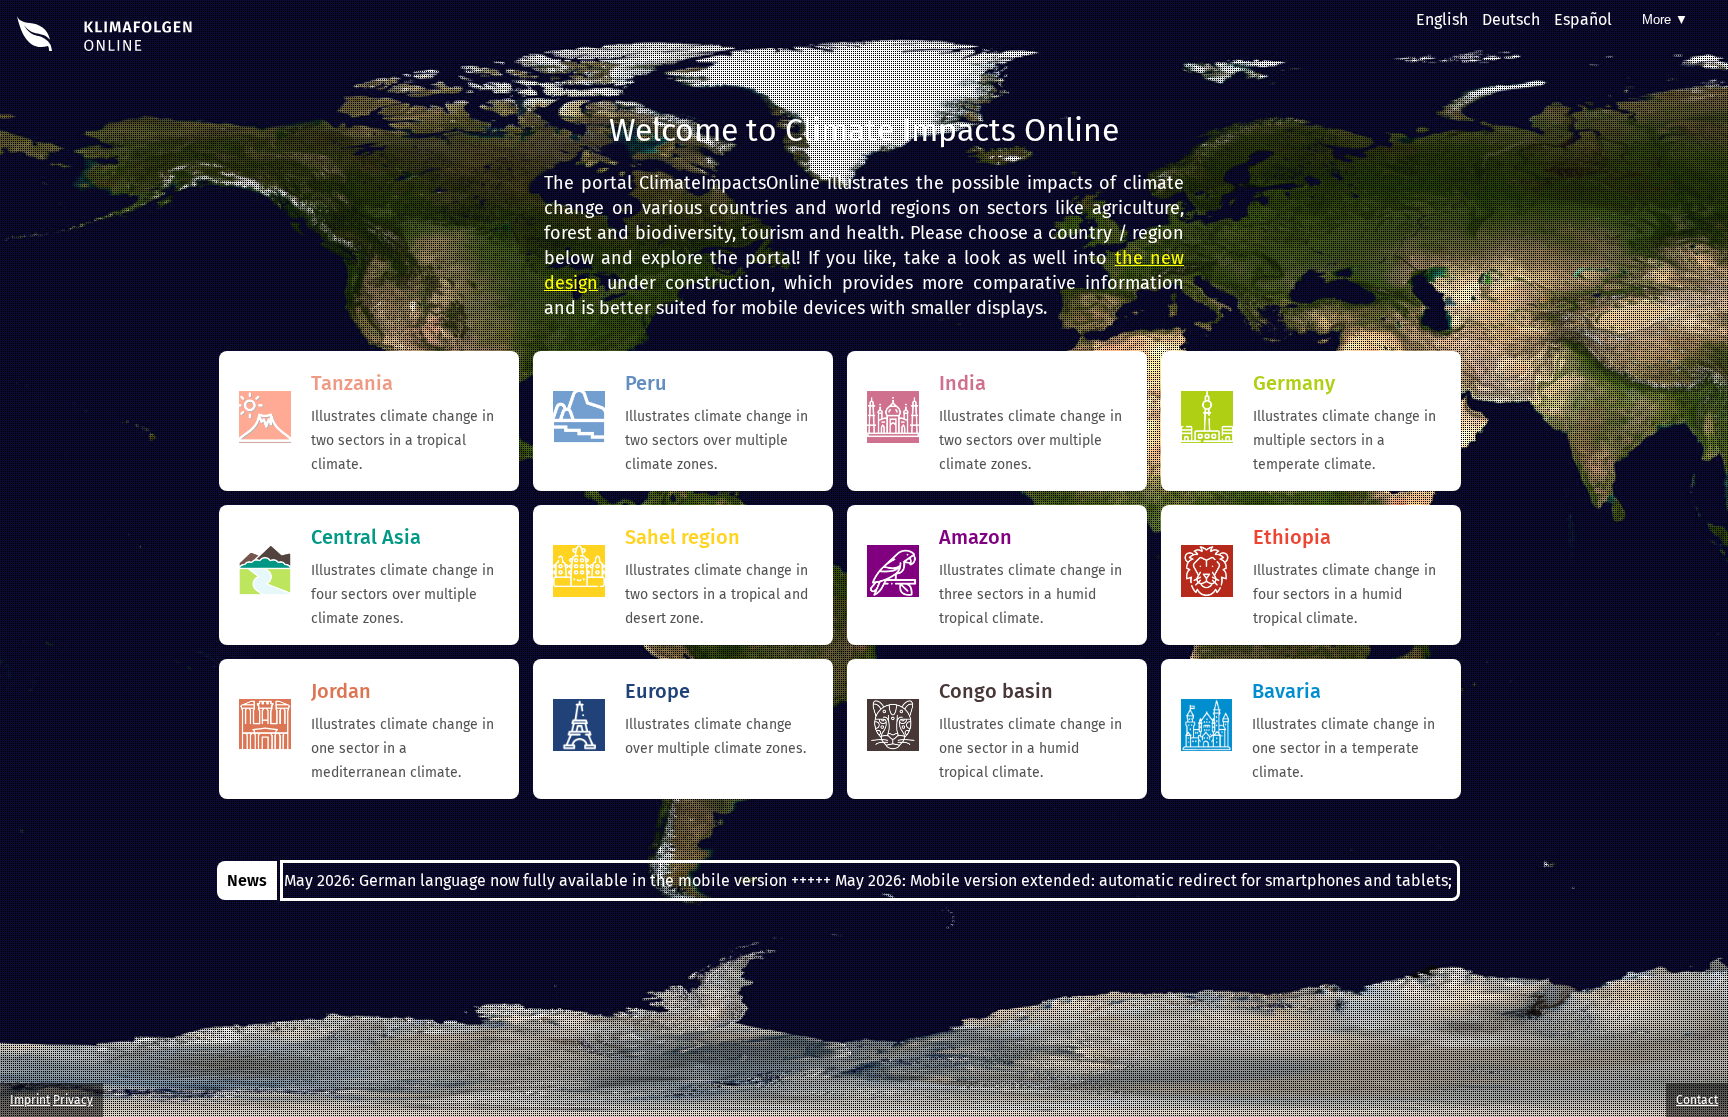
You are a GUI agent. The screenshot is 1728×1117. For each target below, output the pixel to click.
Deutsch (1511, 19)
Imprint (30, 1100)
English (1442, 19)
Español (1583, 19)
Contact (1697, 1100)
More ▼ (1665, 19)
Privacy (73, 1100)
